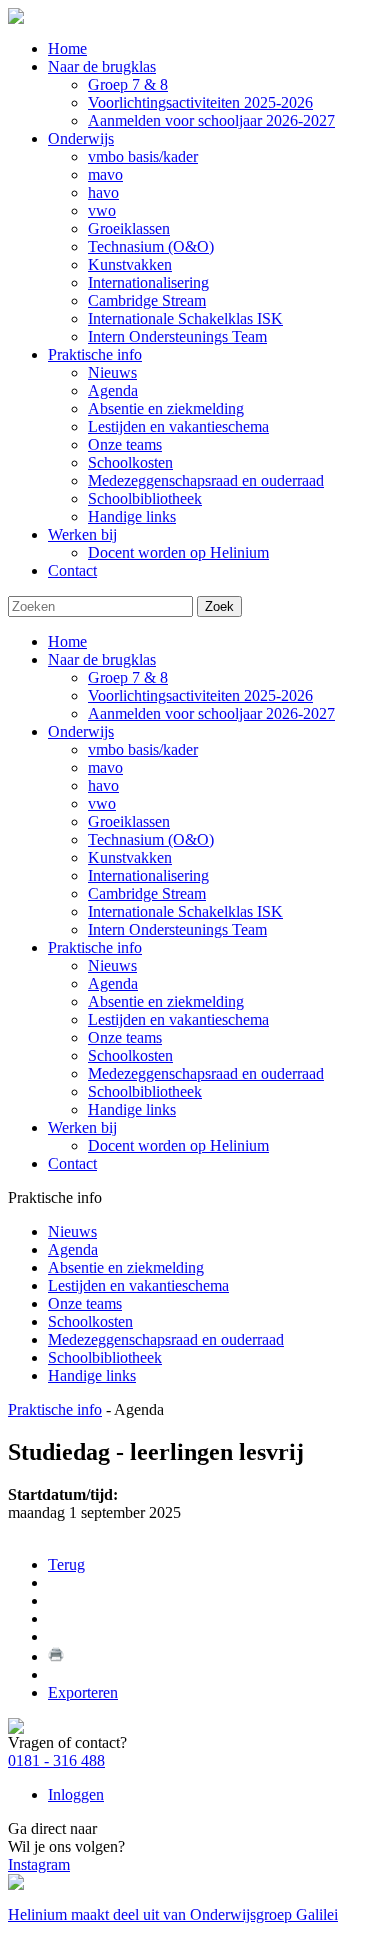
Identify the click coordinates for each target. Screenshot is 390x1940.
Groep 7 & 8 (128, 677)
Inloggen (76, 1794)
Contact (72, 1163)
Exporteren (83, 1692)
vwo (102, 803)
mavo (105, 767)
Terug (66, 1564)
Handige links (132, 1109)
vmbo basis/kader (143, 749)
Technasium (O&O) (151, 839)
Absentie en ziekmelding (166, 1001)
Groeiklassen (129, 821)
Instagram (39, 1864)
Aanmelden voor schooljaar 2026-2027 (211, 713)
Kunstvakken (130, 857)
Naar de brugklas (102, 659)
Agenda (113, 983)
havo (103, 785)
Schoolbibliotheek (145, 1091)
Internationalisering (148, 875)
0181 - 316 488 (56, 1760)
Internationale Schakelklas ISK (185, 911)
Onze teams (125, 1037)
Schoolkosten (130, 1055)
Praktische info (95, 947)
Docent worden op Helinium (178, 1145)
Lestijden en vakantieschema (178, 1019)
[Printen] (56, 1656)
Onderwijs (81, 731)
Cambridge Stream (147, 893)
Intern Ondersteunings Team (177, 929)
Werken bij (82, 1127)
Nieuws (112, 965)
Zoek (219, 606)
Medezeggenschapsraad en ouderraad (206, 1073)
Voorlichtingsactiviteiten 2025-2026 (200, 695)
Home (67, 641)
